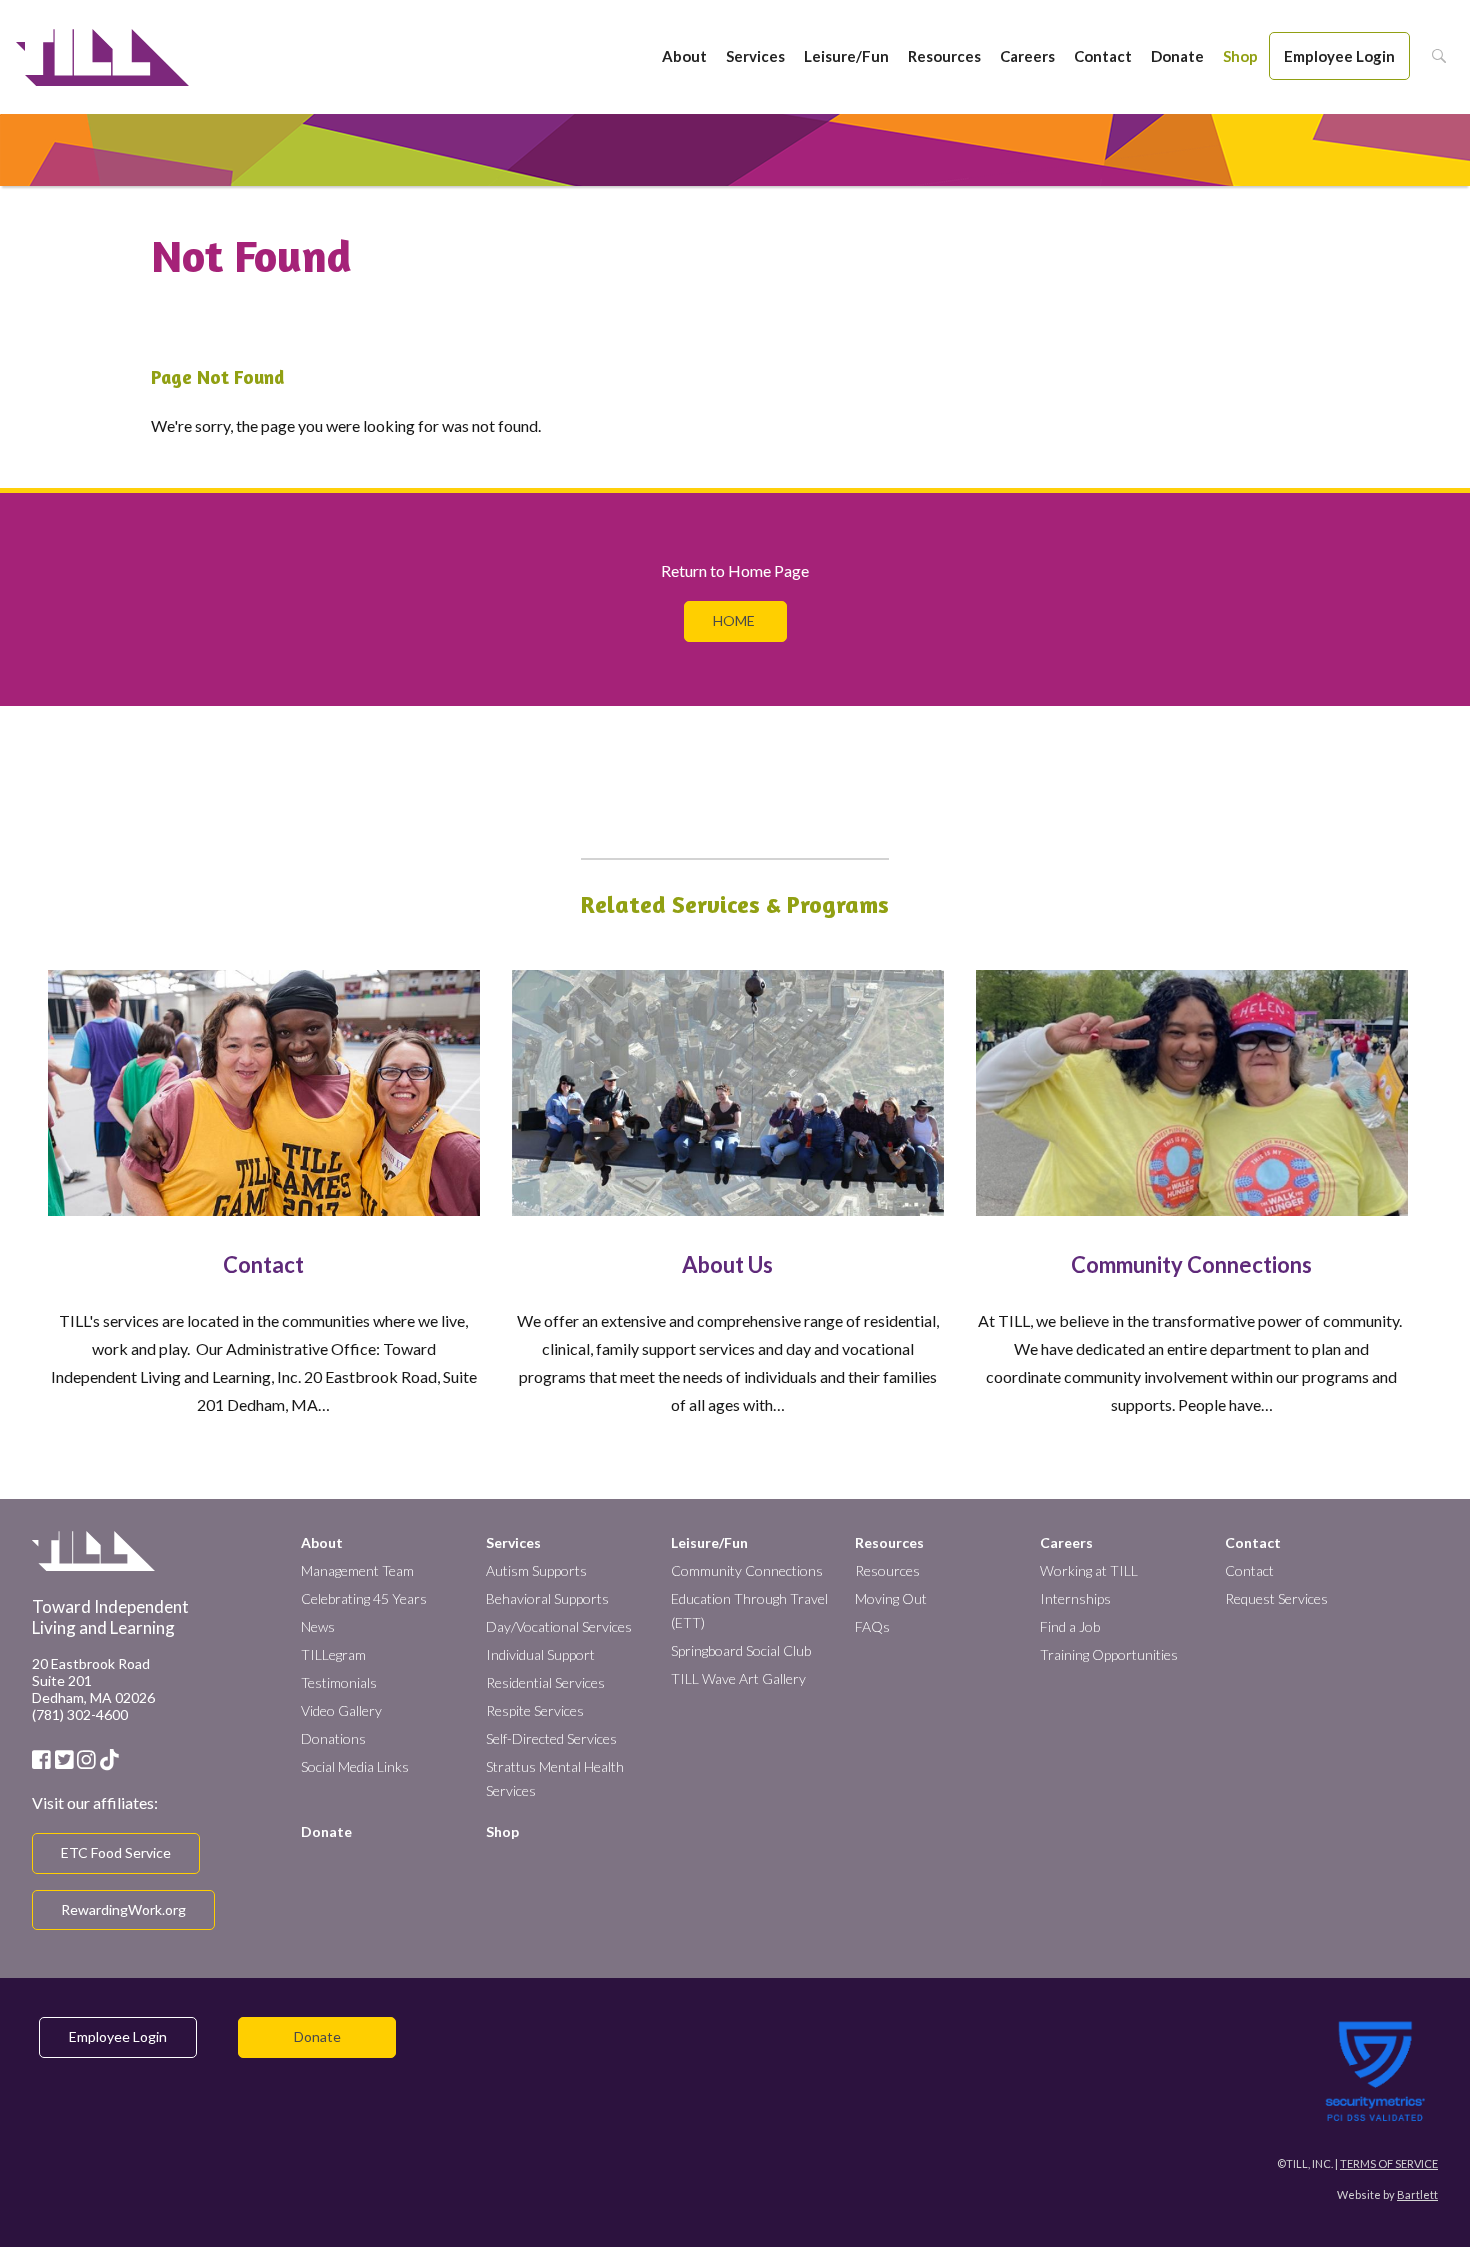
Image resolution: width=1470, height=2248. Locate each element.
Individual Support (540, 1654)
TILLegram (333, 1654)
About (684, 56)
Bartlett (1417, 2194)
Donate (1177, 56)
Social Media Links (355, 1766)
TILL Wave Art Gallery (738, 1678)
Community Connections (1191, 1264)
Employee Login (1339, 56)
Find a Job (1070, 1626)
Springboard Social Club (741, 1650)
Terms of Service (1389, 2163)
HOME (735, 620)
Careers (1027, 56)
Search (1433, 56)
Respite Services (535, 1710)
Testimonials (339, 1682)
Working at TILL (1089, 1570)
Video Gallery (341, 1710)
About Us (727, 1264)
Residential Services (545, 1682)
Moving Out (891, 1598)
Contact (1103, 56)
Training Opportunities (1109, 1654)
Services (755, 56)
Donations (333, 1738)
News (318, 1626)
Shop (1240, 56)
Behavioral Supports (547, 1598)
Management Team (357, 1570)
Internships (1075, 1598)
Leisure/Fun (846, 56)
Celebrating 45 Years (364, 1598)
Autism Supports (536, 1570)
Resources (944, 56)
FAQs (872, 1626)
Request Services (1276, 1598)
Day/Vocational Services (559, 1626)
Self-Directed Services (551, 1738)
